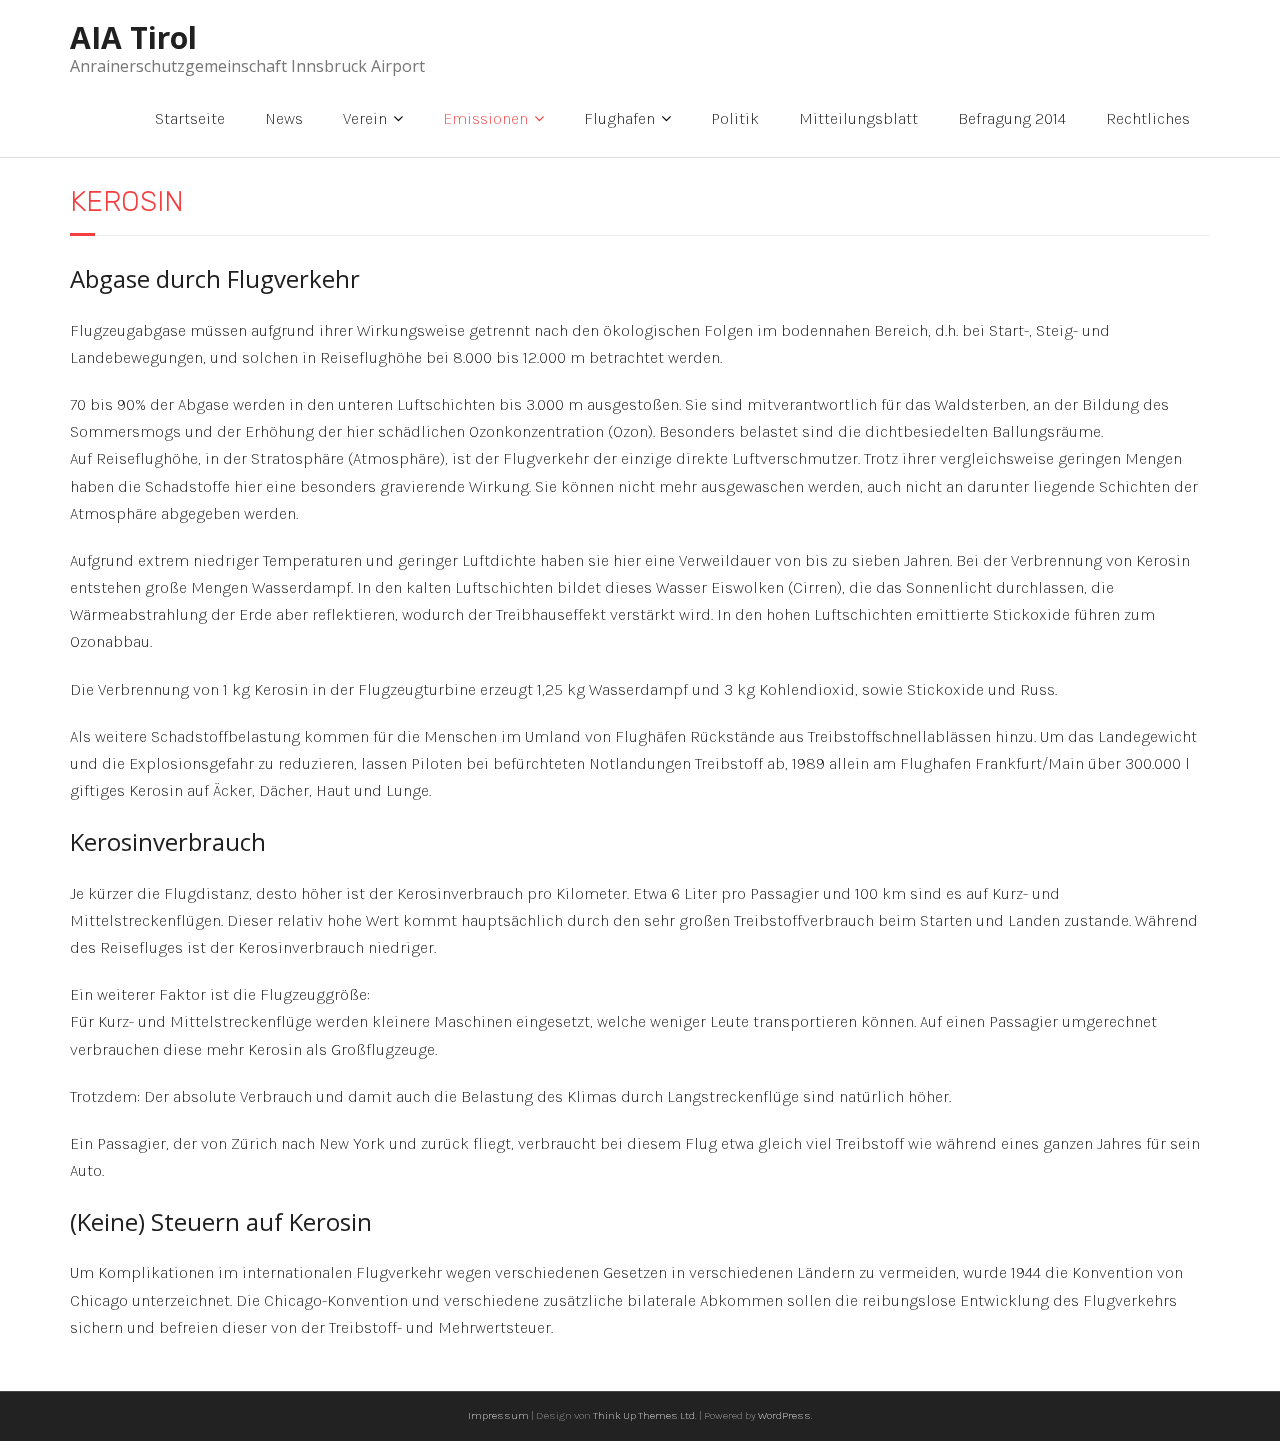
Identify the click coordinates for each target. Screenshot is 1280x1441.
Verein (365, 118)
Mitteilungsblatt (858, 118)
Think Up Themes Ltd (644, 1415)
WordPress (784, 1415)
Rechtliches (1148, 118)
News (284, 118)
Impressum (498, 1415)
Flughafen (619, 118)
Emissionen (485, 118)
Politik (735, 118)
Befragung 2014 (1012, 118)
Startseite (190, 118)
